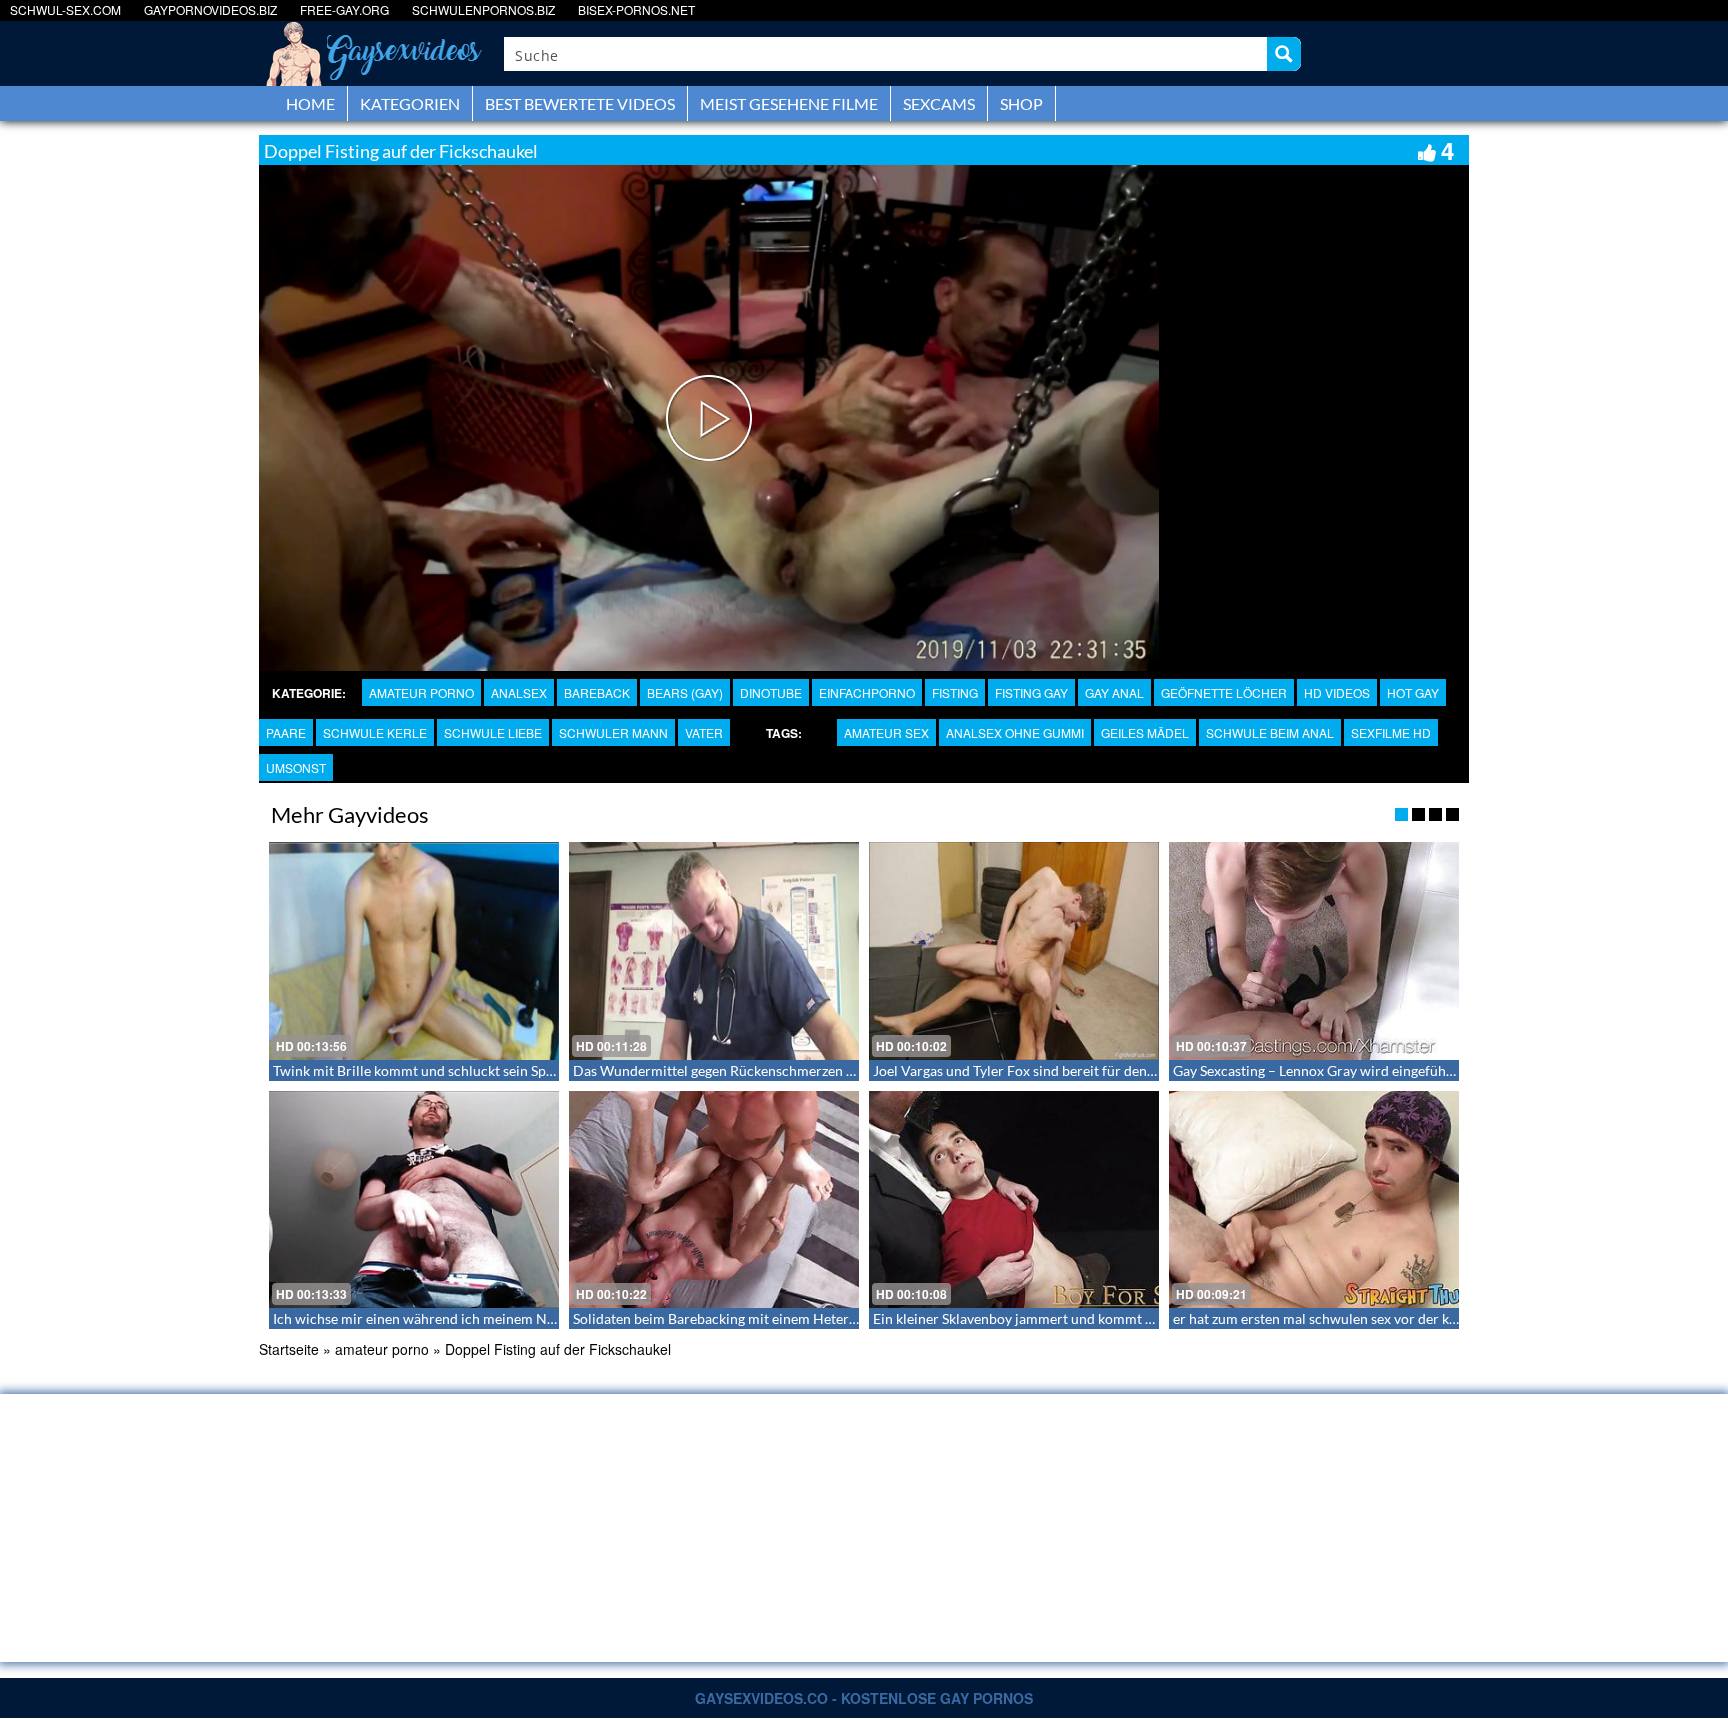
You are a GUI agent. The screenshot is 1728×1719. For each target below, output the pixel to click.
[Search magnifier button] (1284, 54)
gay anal (1114, 692)
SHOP (1021, 103)
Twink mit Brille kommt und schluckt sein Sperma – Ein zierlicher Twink (493, 1070)
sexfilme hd (1391, 732)
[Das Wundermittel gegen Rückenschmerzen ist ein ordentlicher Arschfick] (714, 951)
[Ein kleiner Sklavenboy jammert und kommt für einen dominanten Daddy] (1014, 1200)
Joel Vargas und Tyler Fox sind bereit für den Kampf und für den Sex (1082, 1070)
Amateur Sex (886, 732)
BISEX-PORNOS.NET (636, 9)
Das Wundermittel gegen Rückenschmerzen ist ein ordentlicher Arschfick (799, 1070)
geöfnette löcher (1224, 692)
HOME (310, 103)
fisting (955, 692)
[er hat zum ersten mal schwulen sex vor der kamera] (1314, 1200)
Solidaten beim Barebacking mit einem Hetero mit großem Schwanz (781, 1318)
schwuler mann (613, 732)
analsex (519, 692)
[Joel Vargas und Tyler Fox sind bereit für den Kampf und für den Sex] (1014, 951)
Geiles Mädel (1145, 732)
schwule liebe (493, 732)
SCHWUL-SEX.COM (65, 9)
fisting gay (1031, 692)
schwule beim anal (1270, 732)
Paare (286, 732)
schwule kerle (375, 732)
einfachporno (867, 692)
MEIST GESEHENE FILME (789, 103)
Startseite (289, 1349)
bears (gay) (685, 692)
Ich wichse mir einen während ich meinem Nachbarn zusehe (458, 1318)
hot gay (1413, 692)
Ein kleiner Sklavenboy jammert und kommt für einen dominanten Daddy (1098, 1318)
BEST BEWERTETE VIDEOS (580, 103)
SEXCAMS (939, 103)
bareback (597, 692)
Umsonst (296, 767)
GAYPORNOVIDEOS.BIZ (210, 9)
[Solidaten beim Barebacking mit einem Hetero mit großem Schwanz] (714, 1200)
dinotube (771, 692)
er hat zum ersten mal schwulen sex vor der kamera (1330, 1318)
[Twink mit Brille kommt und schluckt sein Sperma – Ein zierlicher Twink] (414, 951)
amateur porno (421, 692)
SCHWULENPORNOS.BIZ (483, 9)
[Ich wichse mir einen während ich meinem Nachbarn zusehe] (414, 1200)
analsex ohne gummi (1015, 732)
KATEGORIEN (410, 103)
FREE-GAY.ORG (344, 9)
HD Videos (1337, 692)
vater (704, 732)
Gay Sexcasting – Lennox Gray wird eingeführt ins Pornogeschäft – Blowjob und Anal (1435, 1070)
